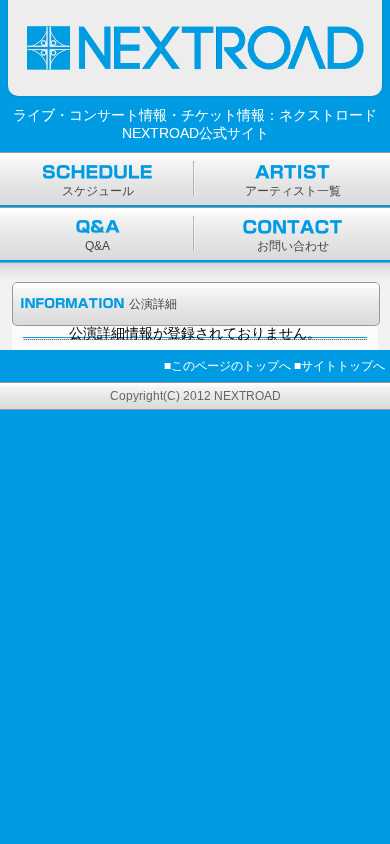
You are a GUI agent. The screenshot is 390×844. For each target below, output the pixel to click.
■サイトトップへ (339, 366)
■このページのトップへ (227, 366)
